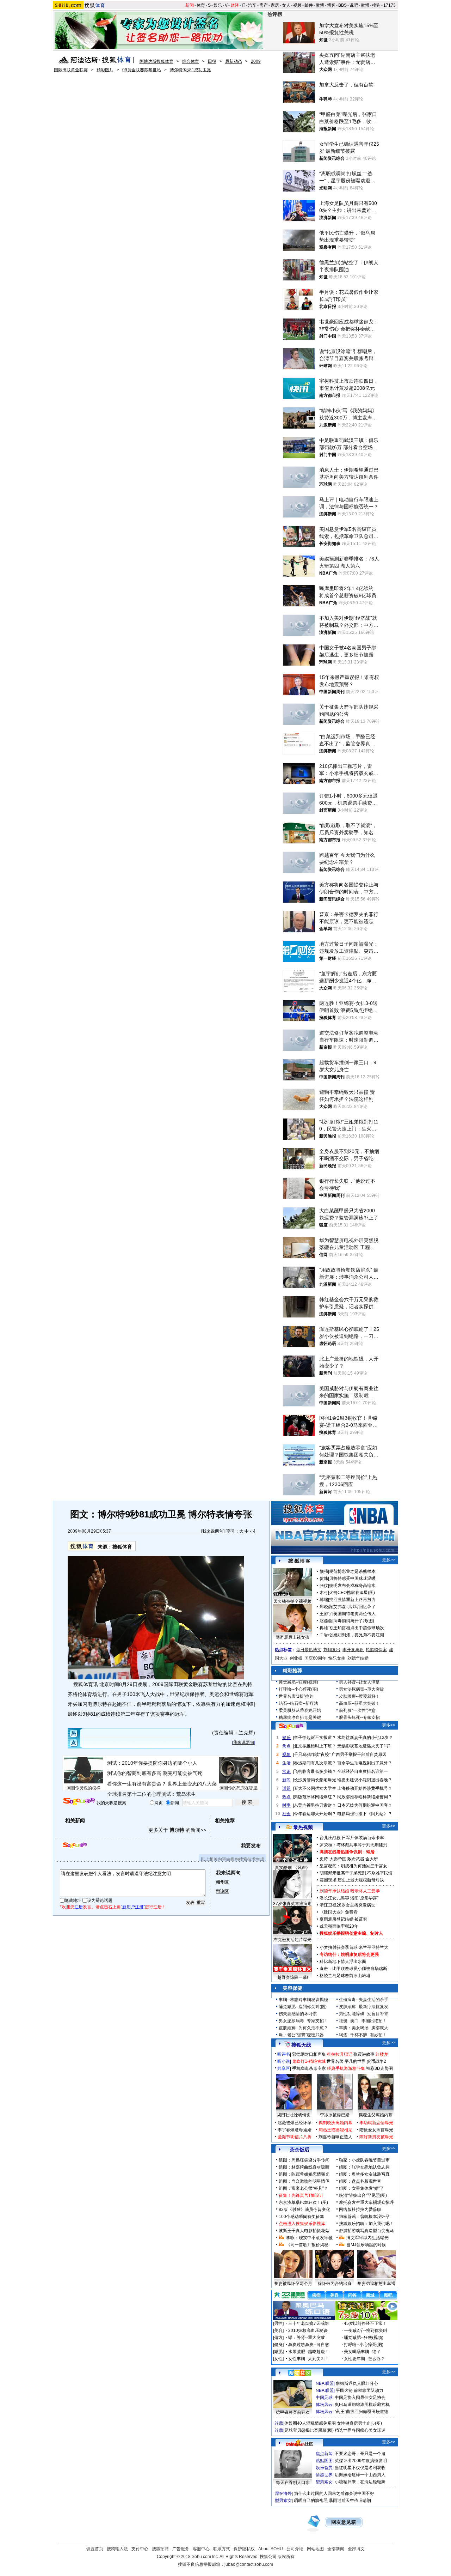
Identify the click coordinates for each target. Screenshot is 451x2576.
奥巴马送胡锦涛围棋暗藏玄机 (362, 2405)
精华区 (222, 1882)
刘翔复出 (332, 1650)
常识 (286, 1771)
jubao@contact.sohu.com (249, 2564)
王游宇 (326, 1614)
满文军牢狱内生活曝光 (367, 2238)
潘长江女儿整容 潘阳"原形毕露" (349, 1898)
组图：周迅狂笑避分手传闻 (304, 2160)
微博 (320, 5)
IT (243, 5)
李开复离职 (353, 1650)
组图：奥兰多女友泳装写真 (364, 2174)
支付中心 (140, 2549)
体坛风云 (324, 2405)
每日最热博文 (309, 1650)
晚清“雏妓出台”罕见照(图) (363, 2195)
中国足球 (324, 2398)
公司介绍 (295, 2549)
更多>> (389, 1560)
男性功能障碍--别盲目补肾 (364, 2014)
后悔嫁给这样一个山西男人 (360, 2475)
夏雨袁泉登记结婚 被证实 (343, 1919)
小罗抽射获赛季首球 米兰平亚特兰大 (354, 1947)
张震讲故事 (364, 2054)
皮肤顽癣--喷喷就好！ (359, 1696)
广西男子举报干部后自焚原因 (359, 1754)
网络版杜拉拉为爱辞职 (360, 2210)
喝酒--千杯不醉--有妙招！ (363, 2035)
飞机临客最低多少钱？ (315, 1771)
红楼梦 (382, 2054)
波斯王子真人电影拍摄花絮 (304, 2231)
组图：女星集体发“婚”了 (362, 2188)
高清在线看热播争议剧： (343, 1852)
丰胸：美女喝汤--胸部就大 (364, 2028)
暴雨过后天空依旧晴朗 (350, 2501)
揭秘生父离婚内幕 (376, 2115)
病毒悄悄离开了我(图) (354, 1621)
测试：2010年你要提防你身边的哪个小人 (152, 1763)
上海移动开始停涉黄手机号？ (365, 1788)
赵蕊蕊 (326, 1621)
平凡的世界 (355, 2061)
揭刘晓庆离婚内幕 (335, 2123)
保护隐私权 (244, 2549)
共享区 (284, 2068)
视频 (297, 5)
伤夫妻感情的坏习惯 (298, 2014)
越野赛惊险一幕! (293, 1977)
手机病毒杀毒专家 (309, 2068)
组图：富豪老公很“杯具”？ (303, 2188)
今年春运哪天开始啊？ (315, 1814)
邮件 (309, 5)
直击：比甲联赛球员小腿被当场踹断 (353, 1969)
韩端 (324, 1600)
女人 (286, 5)
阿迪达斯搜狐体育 (156, 61)
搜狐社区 (299, 2373)
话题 (286, 1788)
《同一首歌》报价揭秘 (307, 2245)
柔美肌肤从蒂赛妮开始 (300, 1710)
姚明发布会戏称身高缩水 (352, 1586)
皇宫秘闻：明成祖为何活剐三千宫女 (353, 1866)
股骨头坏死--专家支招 (359, 1717)
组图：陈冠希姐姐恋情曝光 (304, 2174)
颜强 (324, 1571)
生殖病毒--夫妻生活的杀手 (364, 2000)
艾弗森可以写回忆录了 (354, 1607)
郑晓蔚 (326, 1607)
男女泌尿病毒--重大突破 (362, 1689)
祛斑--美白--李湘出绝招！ (363, 2021)
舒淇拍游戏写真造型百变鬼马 (366, 2231)
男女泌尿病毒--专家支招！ (303, 2021)
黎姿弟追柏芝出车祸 (376, 2284)
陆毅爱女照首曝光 (376, 2130)
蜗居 (370, 1852)
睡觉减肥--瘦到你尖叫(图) (303, 2007)
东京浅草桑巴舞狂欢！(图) (303, 2202)
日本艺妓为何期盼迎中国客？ (365, 1805)
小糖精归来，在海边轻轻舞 (360, 2482)
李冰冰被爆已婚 (335, 2115)
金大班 (372, 1859)
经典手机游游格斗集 (346, 2068)
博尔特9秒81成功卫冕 (190, 70)
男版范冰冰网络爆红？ (315, 1797)
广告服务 (181, 2549)
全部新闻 (336, 2549)
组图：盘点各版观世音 (360, 2181)
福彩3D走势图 (379, 2068)
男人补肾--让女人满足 (359, 1682)
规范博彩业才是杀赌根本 (352, 1571)
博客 (331, 5)
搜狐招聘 (160, 2549)
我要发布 (251, 1845)
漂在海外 (283, 2493)
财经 (235, 5)
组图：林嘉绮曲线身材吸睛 (304, 2167)
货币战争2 (376, 2061)
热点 (286, 1797)
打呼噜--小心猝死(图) (298, 1689)
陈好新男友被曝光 (376, 2137)
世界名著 (335, 2061)
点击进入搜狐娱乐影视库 (302, 2224)
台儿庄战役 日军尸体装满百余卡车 (352, 1838)
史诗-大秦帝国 (333, 1859)
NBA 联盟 (325, 2383)
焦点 (286, 1746)
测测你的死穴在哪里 (239, 1788)
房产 (264, 5)
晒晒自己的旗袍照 (311, 2501)
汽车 (252, 5)
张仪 (324, 1586)
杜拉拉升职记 (340, 2054)
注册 (79, 1907)
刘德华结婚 (358, 1658)
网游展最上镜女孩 (292, 1637)
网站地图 (315, 2549)
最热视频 (303, 1827)
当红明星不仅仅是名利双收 (360, 2468)
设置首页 (95, 2549)
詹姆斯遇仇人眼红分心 (357, 2383)
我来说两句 (213, 1531)
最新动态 (234, 61)
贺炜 (324, 1578)
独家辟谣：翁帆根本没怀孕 (364, 2217)
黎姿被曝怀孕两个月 (293, 2284)
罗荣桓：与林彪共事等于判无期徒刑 (353, 1845)
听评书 (284, 2054)
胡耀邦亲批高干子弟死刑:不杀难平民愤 (356, 1873)
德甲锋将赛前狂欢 (293, 2412)
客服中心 (201, 2549)
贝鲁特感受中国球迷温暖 (352, 1578)
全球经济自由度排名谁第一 (363, 1771)
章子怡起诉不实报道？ (315, 1738)
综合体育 (191, 61)
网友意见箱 (344, 2522)
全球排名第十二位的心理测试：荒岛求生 (152, 1794)
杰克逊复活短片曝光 (292, 1940)
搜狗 (376, 5)
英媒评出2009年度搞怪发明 (361, 2461)
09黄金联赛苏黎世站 (142, 70)
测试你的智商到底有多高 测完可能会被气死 (155, 1773)
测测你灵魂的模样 (84, 1788)
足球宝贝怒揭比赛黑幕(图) (309, 2430)
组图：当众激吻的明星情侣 (304, 2181)
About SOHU (271, 2549)
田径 (212, 61)
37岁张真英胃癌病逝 (292, 1904)
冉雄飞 (326, 1628)
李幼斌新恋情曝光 (376, 2123)
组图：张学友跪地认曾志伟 (364, 2167)
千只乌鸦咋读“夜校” (312, 1754)
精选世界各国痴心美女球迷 (360, 2430)
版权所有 (286, 2557)
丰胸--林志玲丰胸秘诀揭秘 (303, 2000)
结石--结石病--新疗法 (298, 1703)
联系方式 (222, 2549)
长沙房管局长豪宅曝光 (315, 1780)
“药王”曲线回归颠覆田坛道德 (362, 2412)
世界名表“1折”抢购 (296, 1696)
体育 (201, 5)
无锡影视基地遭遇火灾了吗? (364, 1746)
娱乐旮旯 (324, 2468)
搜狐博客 (299, 1561)
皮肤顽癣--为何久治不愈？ (303, 2028)
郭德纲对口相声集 (309, 2054)
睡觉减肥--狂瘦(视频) (298, 1682)
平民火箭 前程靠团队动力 (360, 2390)
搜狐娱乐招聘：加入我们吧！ (366, 2224)
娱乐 (218, 5)
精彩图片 (105, 70)
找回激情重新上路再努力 (352, 1600)
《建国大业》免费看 (339, 1912)
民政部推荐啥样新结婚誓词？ (365, 1797)
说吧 (354, 5)
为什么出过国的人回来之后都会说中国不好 (334, 2493)
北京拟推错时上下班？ (315, 1746)
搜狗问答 (291, 1726)
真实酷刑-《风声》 (292, 1868)
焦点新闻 (324, 2454)
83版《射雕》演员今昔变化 (304, 2210)
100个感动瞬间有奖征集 (301, 2217)
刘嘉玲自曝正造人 (335, 2137)
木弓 (324, 1593)
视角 (286, 1754)
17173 (390, 5)
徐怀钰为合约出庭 (335, 2284)
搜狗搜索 (79, 1802)
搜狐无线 (301, 2045)
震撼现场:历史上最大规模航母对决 (352, 1880)
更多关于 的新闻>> (177, 1830)
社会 (286, 1814)
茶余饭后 (299, 2150)
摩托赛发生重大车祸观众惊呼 (366, 2202)
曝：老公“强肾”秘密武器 (301, 2035)
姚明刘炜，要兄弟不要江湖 (359, 1635)
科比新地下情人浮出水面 (343, 1962)
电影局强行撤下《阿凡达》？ (365, 1814)
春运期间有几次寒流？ (315, 1763)
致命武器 (356, 1859)
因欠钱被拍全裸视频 (292, 1601)
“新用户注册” (133, 1907)
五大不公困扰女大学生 (315, 1788)
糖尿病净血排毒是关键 (300, 1717)
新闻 (190, 5)
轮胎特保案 (376, 1650)
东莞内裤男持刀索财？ (315, 1805)
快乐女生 (337, 1658)
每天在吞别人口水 (293, 2483)
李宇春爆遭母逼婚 (295, 2130)
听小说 (284, 2061)
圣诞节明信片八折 (295, 2137)
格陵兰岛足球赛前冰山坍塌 (345, 1976)
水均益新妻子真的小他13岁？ (365, 1738)
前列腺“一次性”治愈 (357, 1710)
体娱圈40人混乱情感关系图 (310, 2423)
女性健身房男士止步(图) (359, 2423)
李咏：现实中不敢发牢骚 (309, 2238)
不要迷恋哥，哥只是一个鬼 (360, 2454)
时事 (286, 1805)
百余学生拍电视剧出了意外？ (365, 1763)
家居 (275, 5)
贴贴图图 (324, 2461)
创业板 (296, 1658)
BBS (342, 5)
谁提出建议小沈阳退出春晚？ (365, 1780)
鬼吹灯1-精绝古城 (309, 2061)
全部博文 (356, 2549)
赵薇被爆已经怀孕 (295, 2123)
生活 (286, 1763)
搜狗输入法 (117, 2549)
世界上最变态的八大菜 (192, 1784)
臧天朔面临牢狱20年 (339, 1926)
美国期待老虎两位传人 (354, 1614)
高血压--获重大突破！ (359, 1703)
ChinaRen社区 (299, 2443)
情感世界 (324, 2475)
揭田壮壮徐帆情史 (294, 2115)
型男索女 (324, 2482)
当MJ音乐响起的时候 (366, 2245)
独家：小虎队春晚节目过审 (364, 2160)
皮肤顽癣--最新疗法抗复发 (364, 2007)
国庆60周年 (315, 1658)
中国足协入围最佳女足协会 (360, 2398)
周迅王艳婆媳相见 (335, 2130)
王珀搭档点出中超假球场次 (359, 1628)
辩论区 (222, 1891)
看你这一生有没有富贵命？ (137, 1784)
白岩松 (326, 1635)
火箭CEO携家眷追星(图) (352, 1593)
